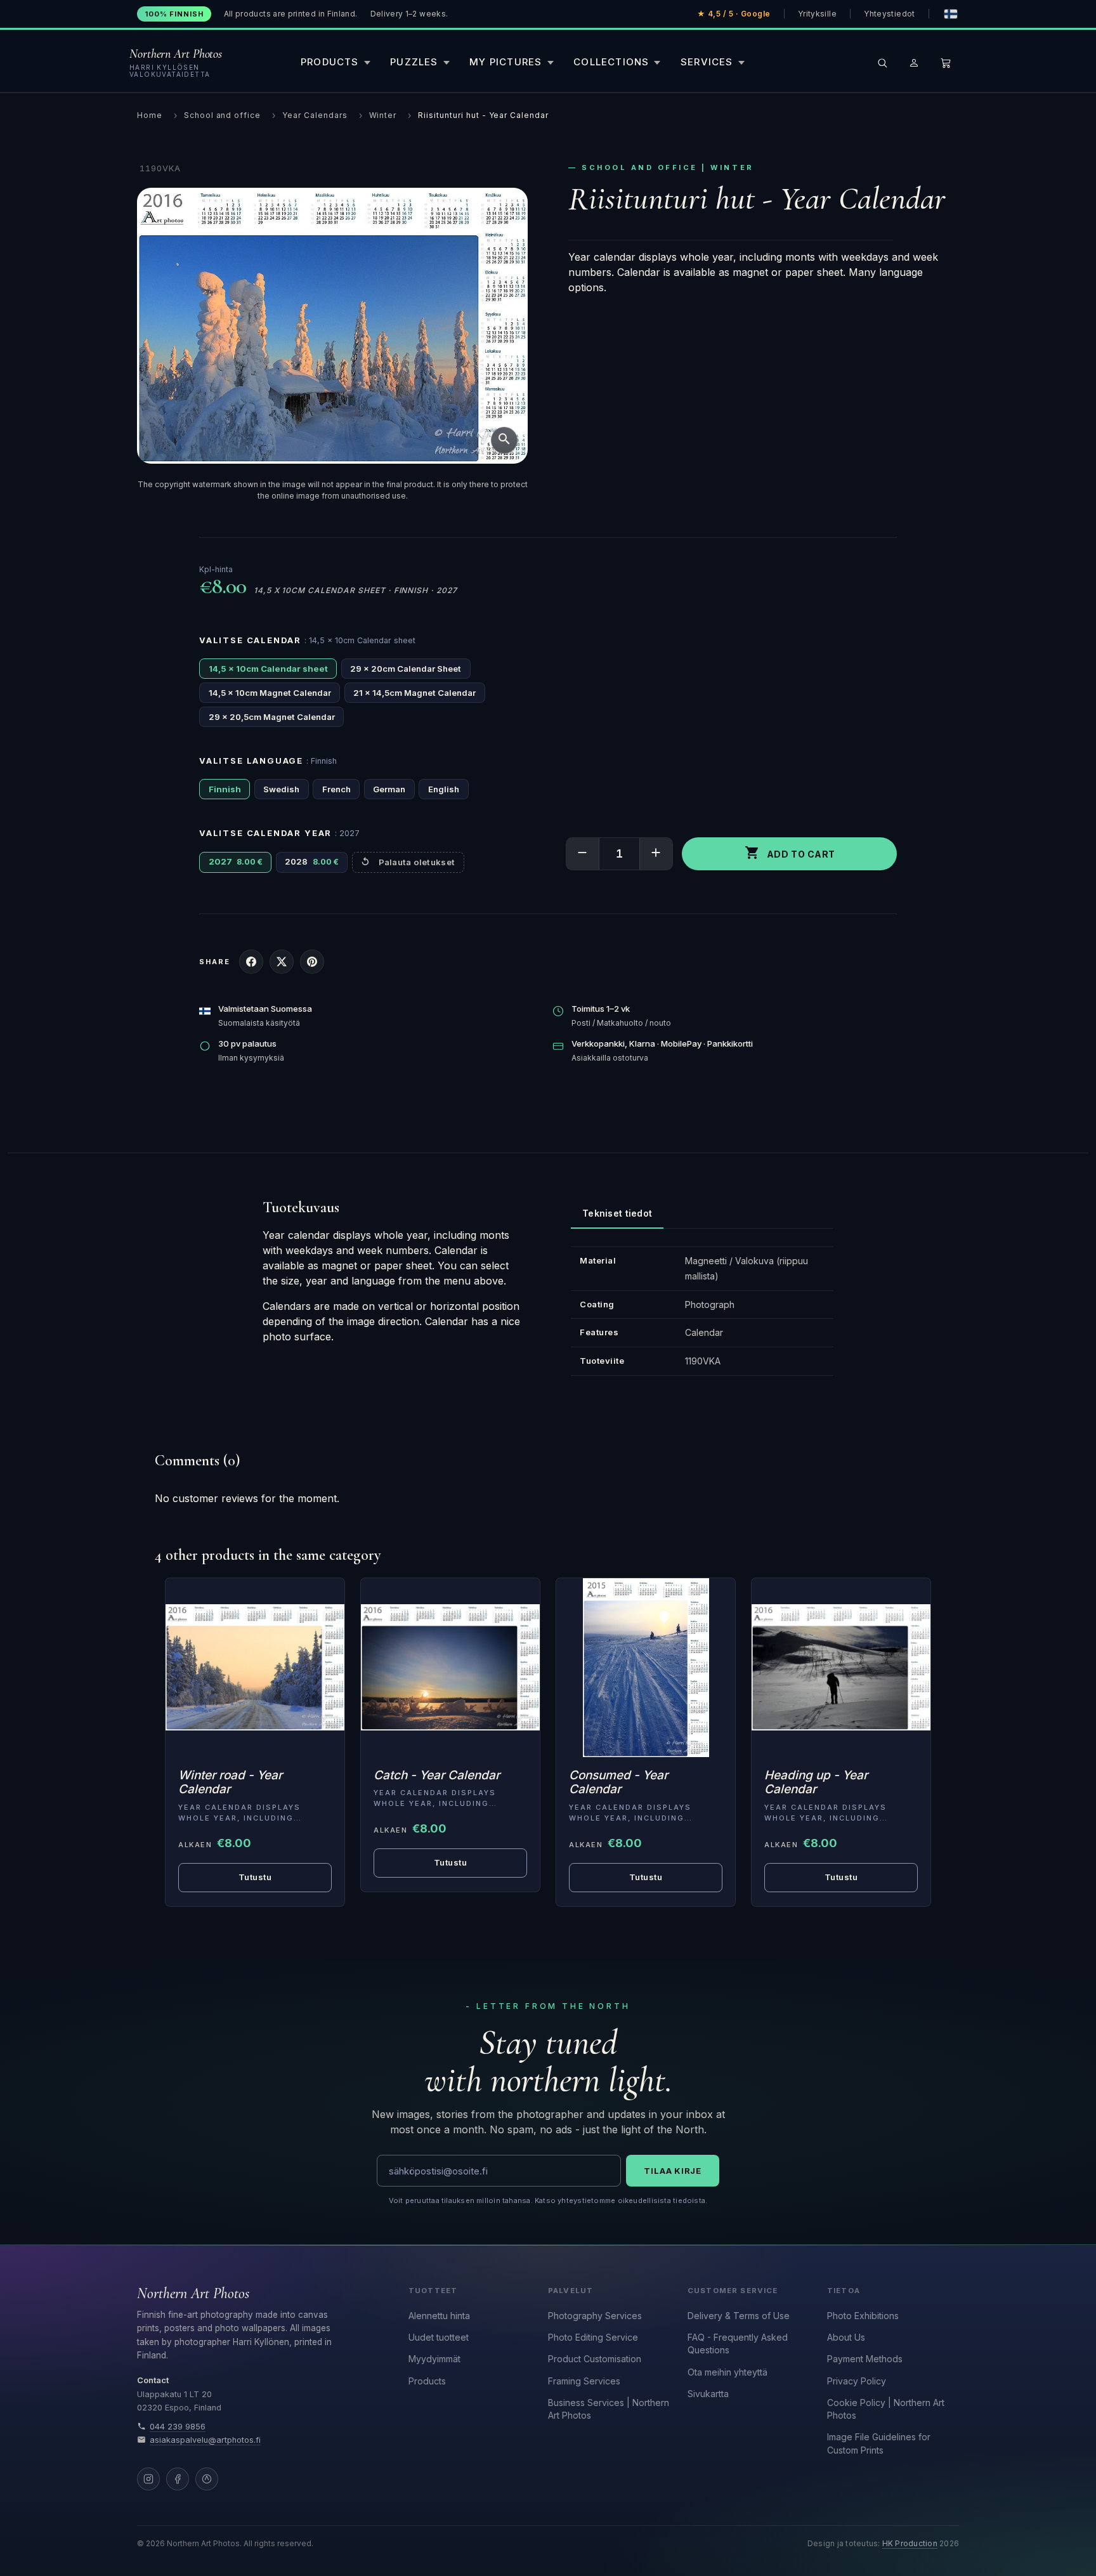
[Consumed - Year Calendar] (646, 1668)
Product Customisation (595, 2359)
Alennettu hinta (439, 2316)
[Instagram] (148, 2479)
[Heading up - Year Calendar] (841, 1668)
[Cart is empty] (946, 63)
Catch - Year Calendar (437, 1775)
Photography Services (595, 2316)
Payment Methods (865, 2359)
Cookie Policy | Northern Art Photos (886, 2409)
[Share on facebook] (251, 962)
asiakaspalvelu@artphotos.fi (205, 2440)
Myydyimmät (434, 2359)
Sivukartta (708, 2394)
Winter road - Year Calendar (230, 1782)
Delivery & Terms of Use (739, 2316)
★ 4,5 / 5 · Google (734, 14)
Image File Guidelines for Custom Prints (879, 2443)
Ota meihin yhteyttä (727, 2372)
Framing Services (584, 2381)
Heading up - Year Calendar (816, 1782)
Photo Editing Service (593, 2337)
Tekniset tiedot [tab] (617, 1213)
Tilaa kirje (673, 2171)
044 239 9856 (178, 2427)
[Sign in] (914, 63)
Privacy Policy (857, 2381)
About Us (846, 2337)
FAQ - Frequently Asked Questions (738, 2344)
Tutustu (255, 1877)
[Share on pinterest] (312, 962)
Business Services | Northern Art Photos (609, 2409)
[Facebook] (178, 2479)
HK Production (910, 2544)
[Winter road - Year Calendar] (255, 1668)
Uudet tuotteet (439, 2337)
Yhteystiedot (889, 14)
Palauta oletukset (417, 862)
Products (427, 2381)
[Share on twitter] (282, 962)
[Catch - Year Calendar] (450, 1668)
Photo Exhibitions (863, 2316)
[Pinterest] (207, 2479)
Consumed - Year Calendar (618, 1782)
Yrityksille (817, 14)
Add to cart (790, 853)
